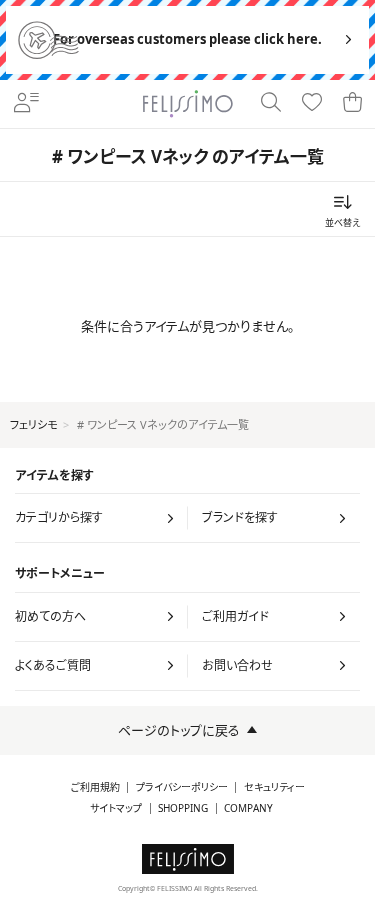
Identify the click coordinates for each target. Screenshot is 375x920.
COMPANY (248, 808)
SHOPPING (183, 808)
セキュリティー (274, 787)
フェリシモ (33, 424)
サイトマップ (116, 808)
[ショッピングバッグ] (353, 104)
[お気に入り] (312, 104)
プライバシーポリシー (182, 787)
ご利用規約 (95, 787)
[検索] (271, 104)
